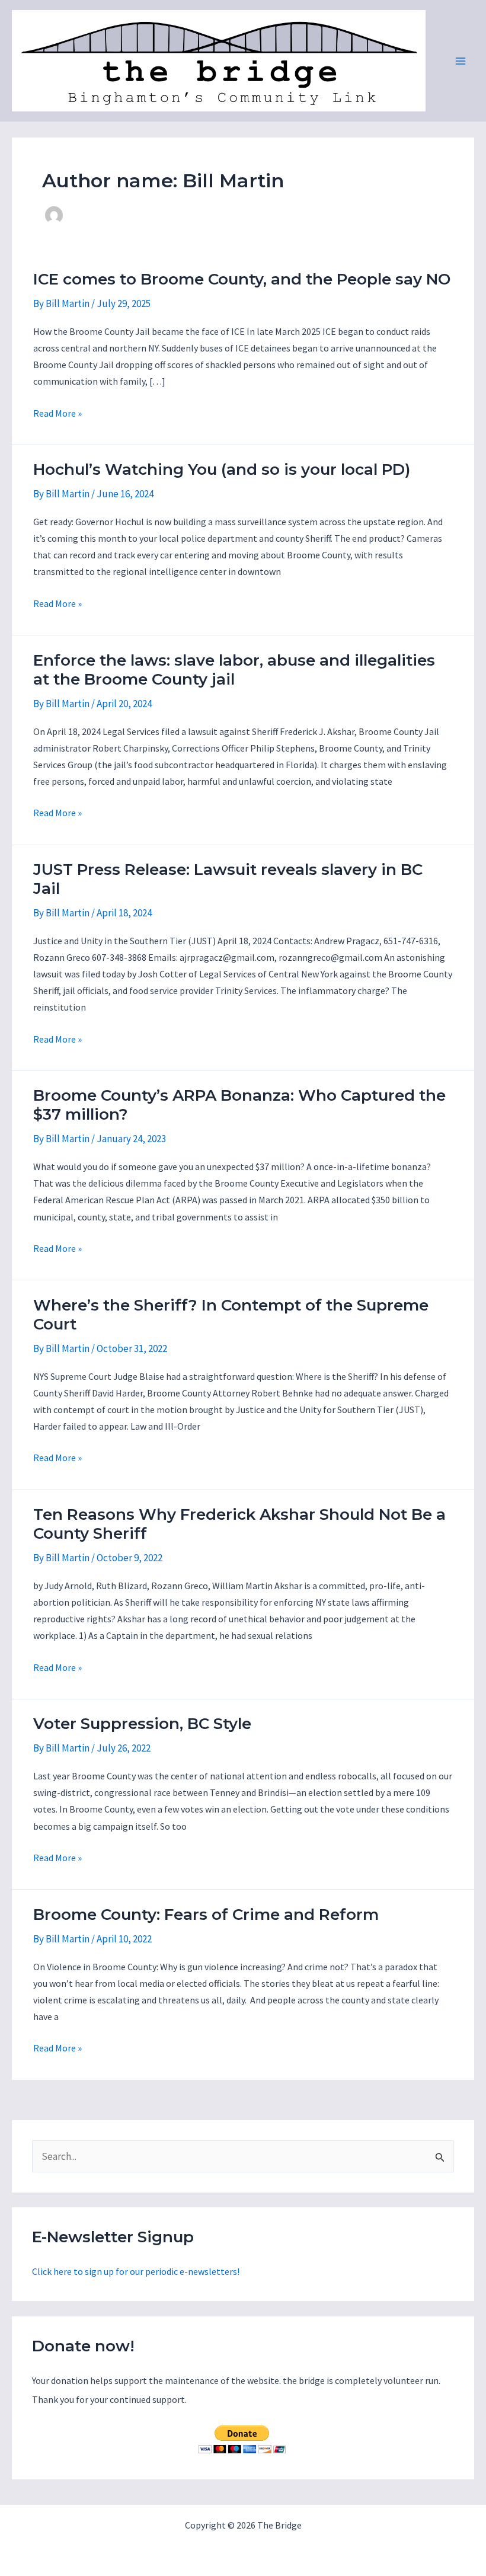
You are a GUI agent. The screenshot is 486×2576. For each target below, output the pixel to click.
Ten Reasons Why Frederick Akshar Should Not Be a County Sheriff (239, 1524)
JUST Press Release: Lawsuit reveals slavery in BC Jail (228, 879)
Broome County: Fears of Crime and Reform (206, 1915)
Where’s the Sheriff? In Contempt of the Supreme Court (231, 1315)
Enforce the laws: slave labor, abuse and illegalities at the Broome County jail (234, 670)
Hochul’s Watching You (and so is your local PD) (222, 469)
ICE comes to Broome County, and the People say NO (242, 279)
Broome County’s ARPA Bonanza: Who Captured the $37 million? (239, 1105)
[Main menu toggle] (461, 61)
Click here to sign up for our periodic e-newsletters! (136, 2271)
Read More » (57, 414)
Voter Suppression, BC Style (142, 1724)
